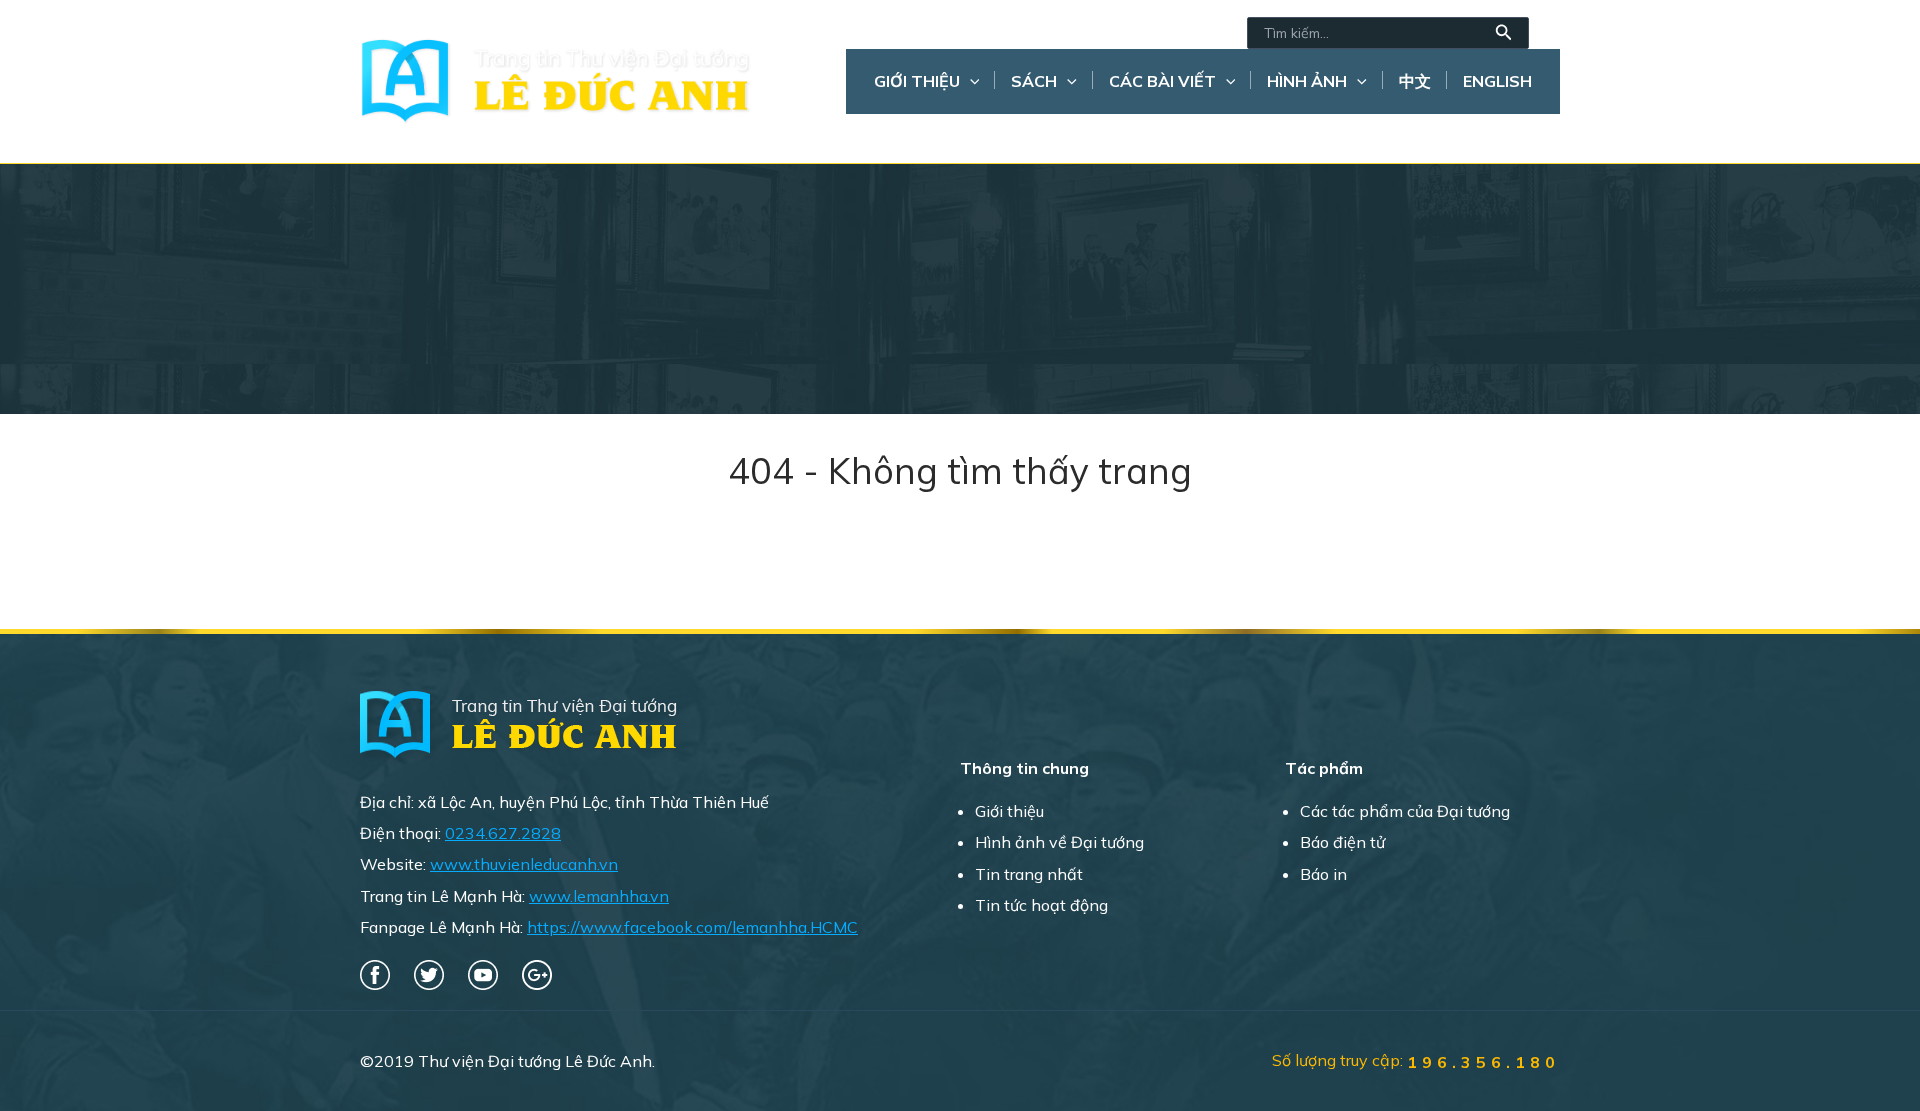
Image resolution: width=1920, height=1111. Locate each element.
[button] (1504, 33)
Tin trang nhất (1029, 874)
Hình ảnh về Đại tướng (1059, 842)
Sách (1034, 81)
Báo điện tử (1342, 842)
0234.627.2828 (503, 833)
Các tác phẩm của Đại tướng (1405, 811)
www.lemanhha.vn (599, 896)
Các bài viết (1162, 81)
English (1497, 81)
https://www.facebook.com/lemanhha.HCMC (692, 927)
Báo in (1323, 874)
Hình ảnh (1307, 81)
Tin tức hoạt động (1041, 905)
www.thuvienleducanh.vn (524, 864)
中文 (1415, 81)
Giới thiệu (917, 81)
